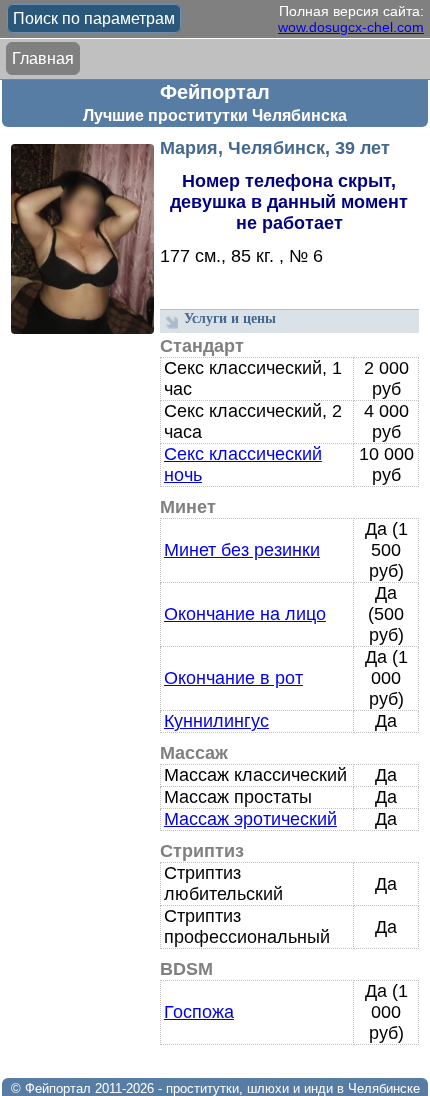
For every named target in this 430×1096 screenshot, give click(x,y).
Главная (43, 58)
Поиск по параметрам (94, 18)
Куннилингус (216, 721)
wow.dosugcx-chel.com (351, 27)
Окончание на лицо (245, 614)
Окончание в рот (233, 678)
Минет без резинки (242, 550)
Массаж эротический (250, 819)
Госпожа (199, 1012)
